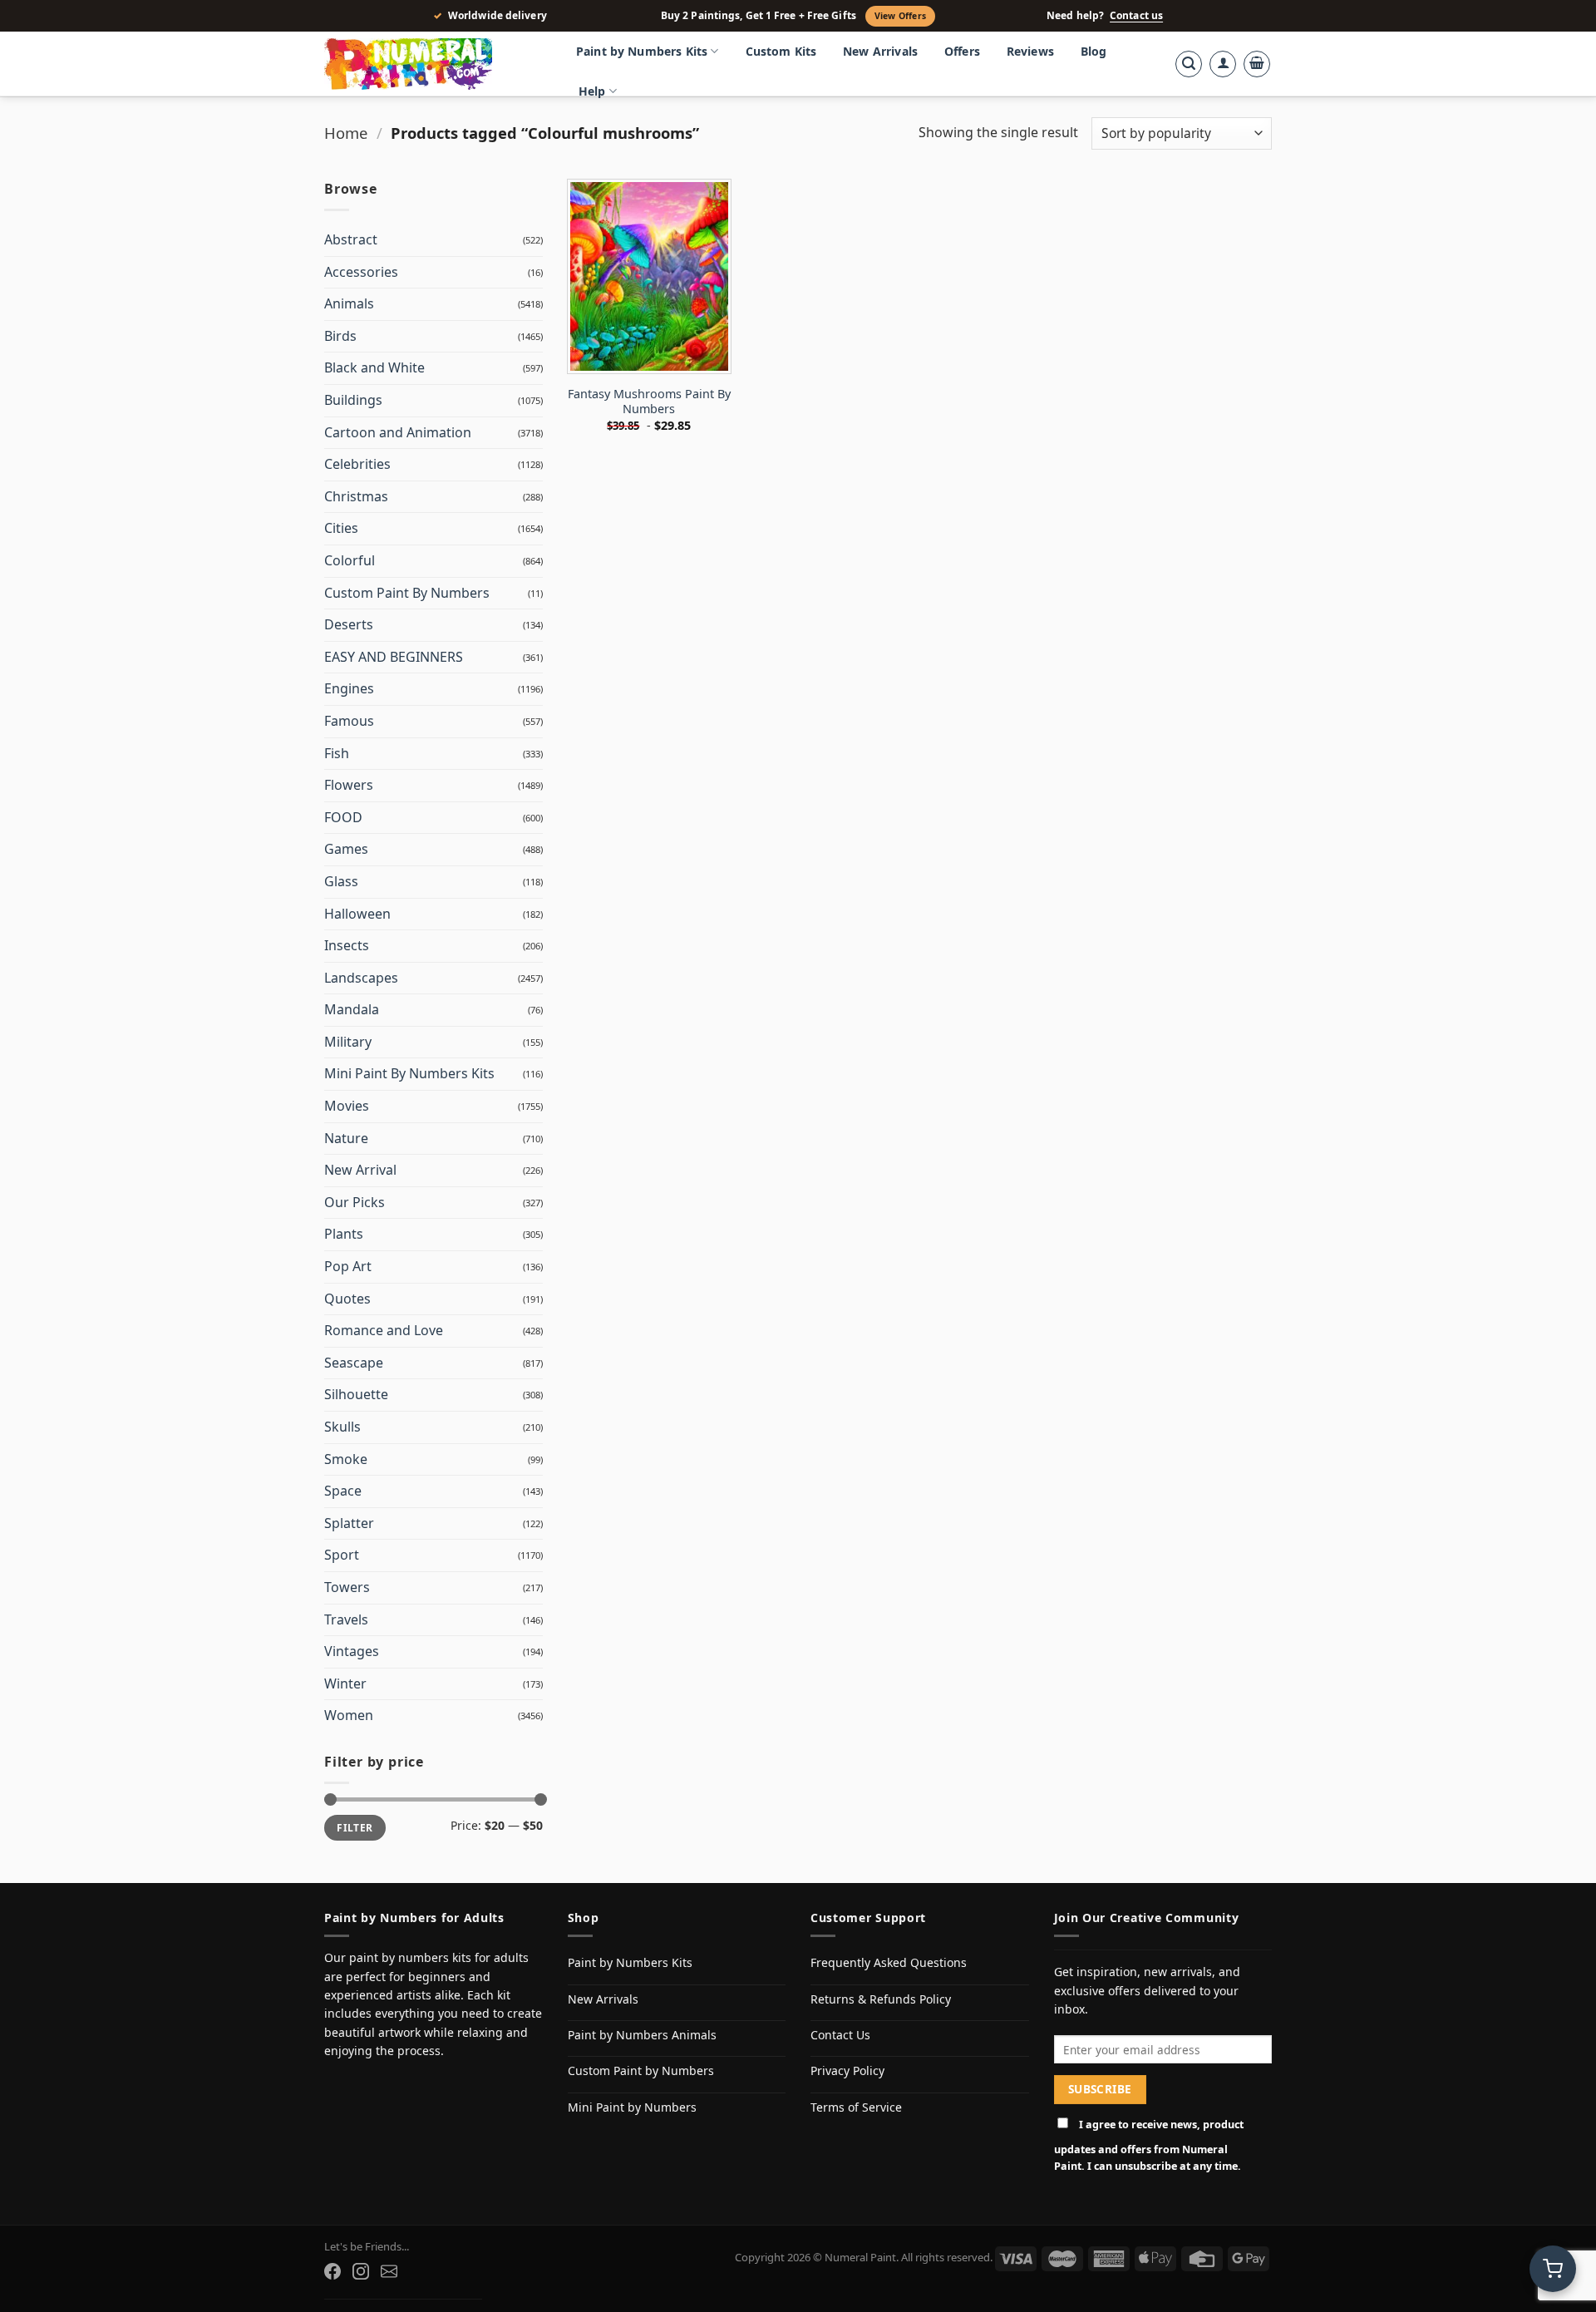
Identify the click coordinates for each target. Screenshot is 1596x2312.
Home (346, 133)
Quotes (347, 1299)
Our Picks (355, 1202)
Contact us (1136, 16)
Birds (340, 336)
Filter (355, 1827)
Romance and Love (384, 1330)
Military (348, 1042)
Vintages (352, 1651)
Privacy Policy (847, 2070)
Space (343, 1491)
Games (346, 849)
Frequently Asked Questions (889, 1962)
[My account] (1223, 64)
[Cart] (1257, 64)
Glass (341, 881)
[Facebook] (332, 2271)
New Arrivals (880, 51)
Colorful (350, 560)
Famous (349, 721)
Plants (344, 1234)
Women (349, 1715)
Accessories (361, 272)
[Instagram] (361, 2271)
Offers (962, 51)
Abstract (351, 239)
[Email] (389, 2271)
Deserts (349, 624)
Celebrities (357, 464)
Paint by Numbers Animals (642, 2035)
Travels (346, 1619)
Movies (347, 1106)
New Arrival (360, 1170)
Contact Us (840, 2035)
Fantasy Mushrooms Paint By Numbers (649, 402)
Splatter (349, 1523)
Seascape (354, 1363)
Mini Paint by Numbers (632, 2107)
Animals (349, 303)
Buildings (353, 400)
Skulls (342, 1427)
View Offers (900, 16)
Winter (345, 1683)
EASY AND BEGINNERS (394, 657)
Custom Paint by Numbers (641, 2070)
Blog (1094, 51)
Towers (347, 1587)
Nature (346, 1138)
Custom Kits (781, 51)
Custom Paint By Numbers (407, 593)
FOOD (343, 817)
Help (592, 91)
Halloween (357, 914)
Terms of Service (856, 2107)
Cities (341, 528)
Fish (337, 753)
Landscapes (361, 978)
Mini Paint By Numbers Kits (409, 1073)
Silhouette (356, 1394)
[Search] (1189, 64)
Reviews (1030, 51)
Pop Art (348, 1266)
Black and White (374, 367)
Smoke (346, 1459)
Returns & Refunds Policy (881, 1999)
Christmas (356, 496)
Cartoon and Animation (398, 432)
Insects (347, 945)
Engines (349, 688)
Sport (342, 1555)
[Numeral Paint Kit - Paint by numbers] (432, 64)
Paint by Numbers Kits (642, 51)
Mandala (352, 1009)
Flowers (349, 785)
